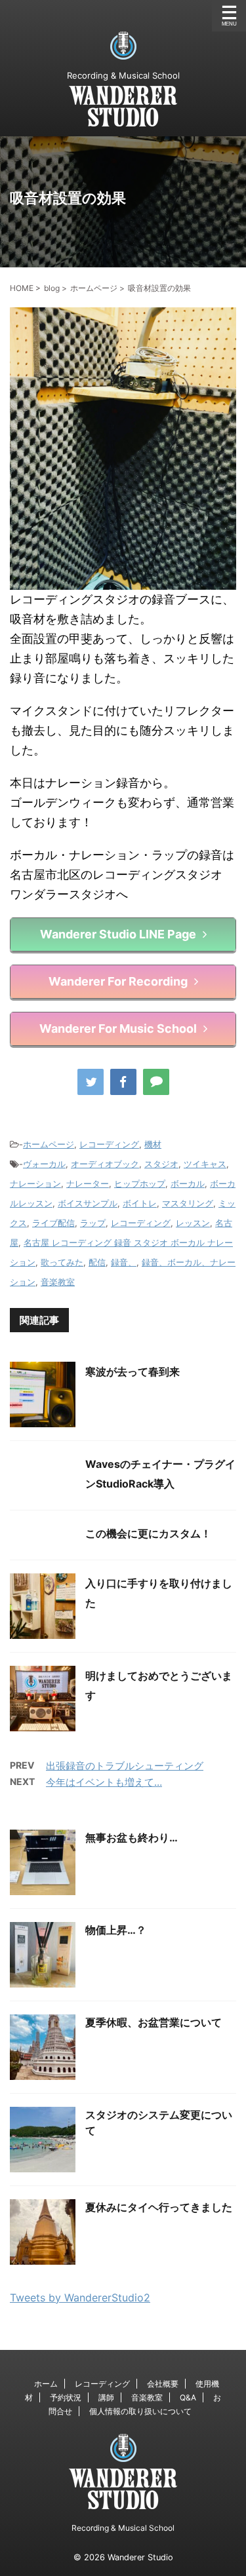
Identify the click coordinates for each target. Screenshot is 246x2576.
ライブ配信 (53, 1223)
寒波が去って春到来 (133, 1372)
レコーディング (109, 1144)
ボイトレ (140, 1203)
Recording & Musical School (123, 2528)
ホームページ (49, 1144)
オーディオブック (105, 1164)
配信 (97, 1262)
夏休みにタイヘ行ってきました (159, 2207)
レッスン (193, 1223)
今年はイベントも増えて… (104, 1782)
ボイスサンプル (88, 1203)
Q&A (188, 2397)
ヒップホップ (140, 1183)
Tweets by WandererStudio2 (80, 2297)
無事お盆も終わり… (132, 1837)
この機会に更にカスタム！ (148, 1533)
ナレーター (88, 1183)
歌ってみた (62, 1262)
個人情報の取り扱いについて (140, 2411)
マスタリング (188, 1203)
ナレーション (35, 1183)
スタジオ (161, 1164)
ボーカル (188, 1183)
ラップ (93, 1223)
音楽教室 (58, 1282)
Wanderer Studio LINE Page (118, 934)
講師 (106, 2397)
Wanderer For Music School (118, 1028)
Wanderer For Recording (118, 981)
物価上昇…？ (116, 1930)
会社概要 (163, 2384)
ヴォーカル (44, 1164)
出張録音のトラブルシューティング (125, 1766)
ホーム (46, 2384)
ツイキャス (205, 1164)
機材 (153, 1144)
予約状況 (66, 2397)
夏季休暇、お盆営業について (154, 2022)
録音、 (124, 1262)
